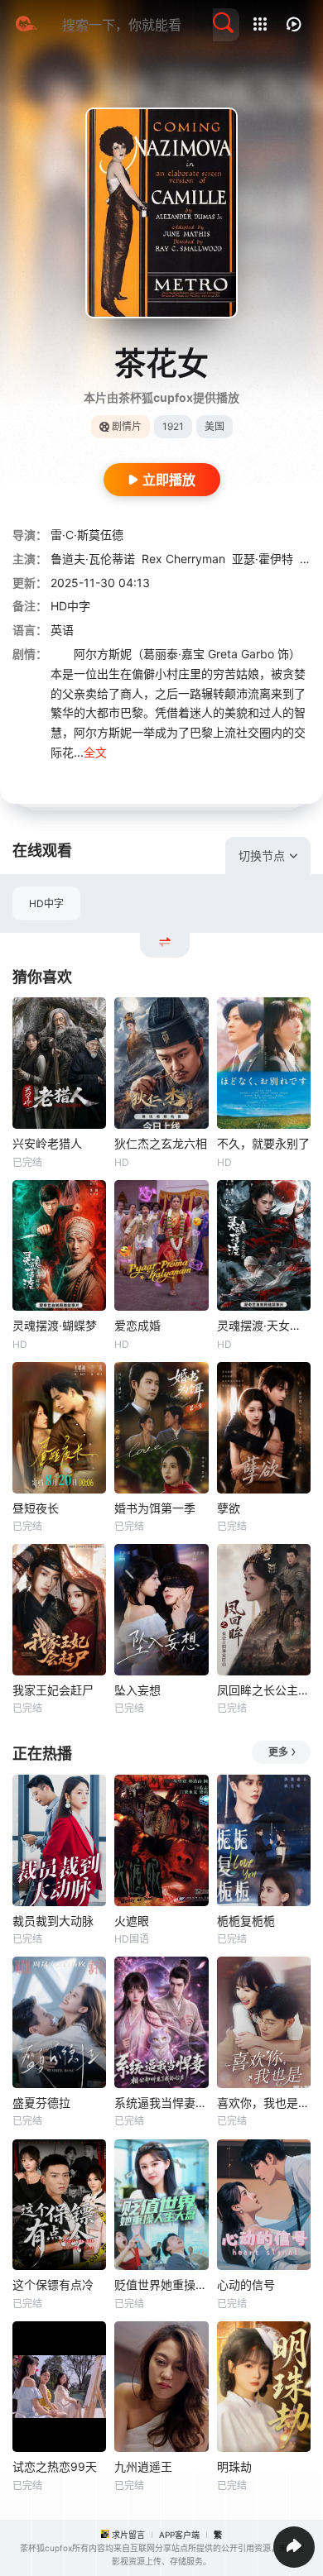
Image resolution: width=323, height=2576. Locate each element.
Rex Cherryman (183, 559)
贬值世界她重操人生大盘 (161, 2284)
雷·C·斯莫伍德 (87, 535)
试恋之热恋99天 (55, 2466)
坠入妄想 (137, 1690)
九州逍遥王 (143, 2466)
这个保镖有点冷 (53, 2284)
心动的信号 (246, 2284)
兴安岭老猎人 (47, 1143)
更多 (278, 1752)
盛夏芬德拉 (41, 2103)
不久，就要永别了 (263, 1143)
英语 (62, 630)
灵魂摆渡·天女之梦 (264, 1325)
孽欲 (229, 1508)
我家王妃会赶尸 (53, 1690)
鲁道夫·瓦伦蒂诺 (93, 559)
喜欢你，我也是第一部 (264, 2103)
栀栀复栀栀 (246, 1921)
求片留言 (128, 2535)
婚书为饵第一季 (155, 1508)
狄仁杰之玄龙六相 (161, 1143)
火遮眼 (132, 1921)
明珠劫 (234, 2466)
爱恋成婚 (137, 1325)
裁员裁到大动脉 (53, 1921)
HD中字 (46, 903)
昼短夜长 (36, 1508)
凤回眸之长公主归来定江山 (264, 1690)
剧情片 (127, 426)
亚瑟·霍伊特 (263, 559)
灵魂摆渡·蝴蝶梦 (55, 1325)
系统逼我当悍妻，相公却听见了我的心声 (161, 2103)
